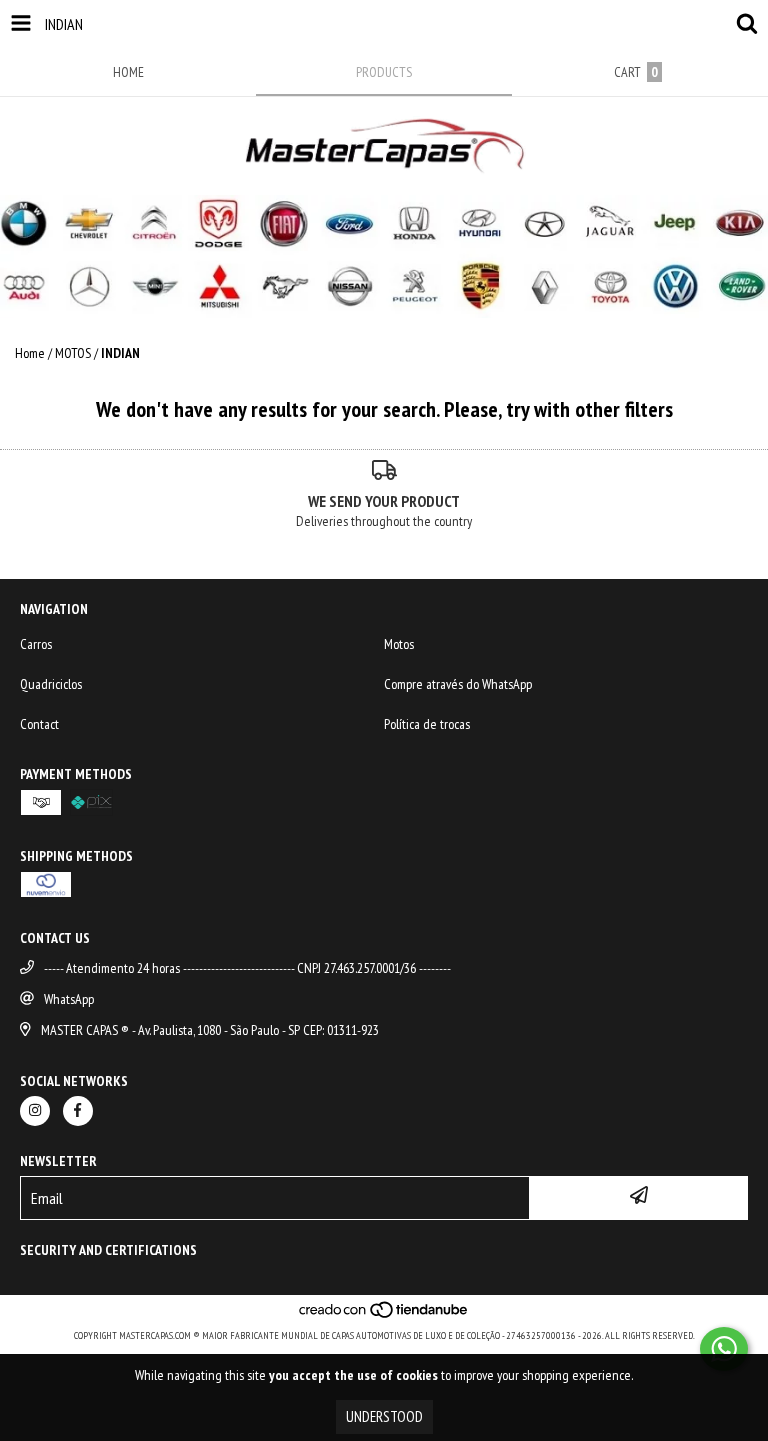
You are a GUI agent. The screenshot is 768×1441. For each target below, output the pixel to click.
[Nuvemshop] (384, 1315)
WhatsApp (69, 999)
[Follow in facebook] (78, 1111)
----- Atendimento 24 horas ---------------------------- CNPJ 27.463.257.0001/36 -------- (247, 968)
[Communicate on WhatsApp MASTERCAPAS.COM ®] (724, 1349)
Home (30, 353)
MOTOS (73, 353)
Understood (384, 1416)
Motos (399, 644)
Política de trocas (427, 724)
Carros (36, 644)
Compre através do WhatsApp (458, 684)
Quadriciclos (51, 684)
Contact (39, 724)
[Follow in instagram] (35, 1111)
